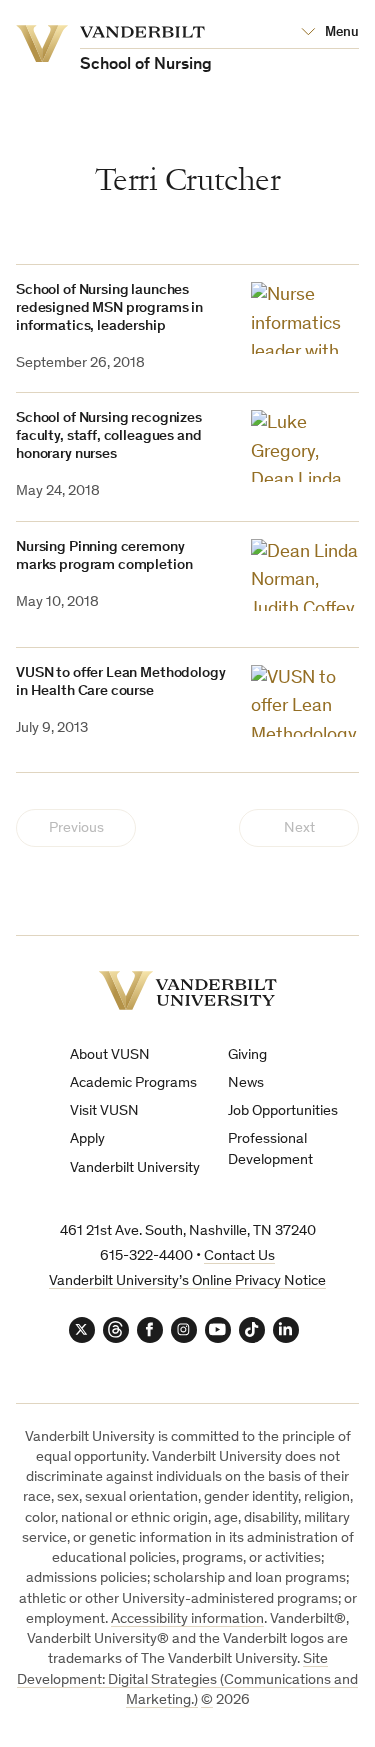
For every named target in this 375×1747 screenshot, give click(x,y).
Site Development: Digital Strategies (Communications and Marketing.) (187, 1680)
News (246, 1083)
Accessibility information (187, 1619)
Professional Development (270, 1149)
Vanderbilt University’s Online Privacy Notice (187, 1281)
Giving (247, 1055)
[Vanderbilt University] (188, 990)
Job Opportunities (283, 1111)
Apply (87, 1139)
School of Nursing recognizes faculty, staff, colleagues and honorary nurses (109, 436)
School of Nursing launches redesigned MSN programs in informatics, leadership (109, 308)
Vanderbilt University (135, 1168)
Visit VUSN (104, 1111)
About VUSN (110, 1055)
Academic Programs (133, 1083)
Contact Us (239, 1256)
